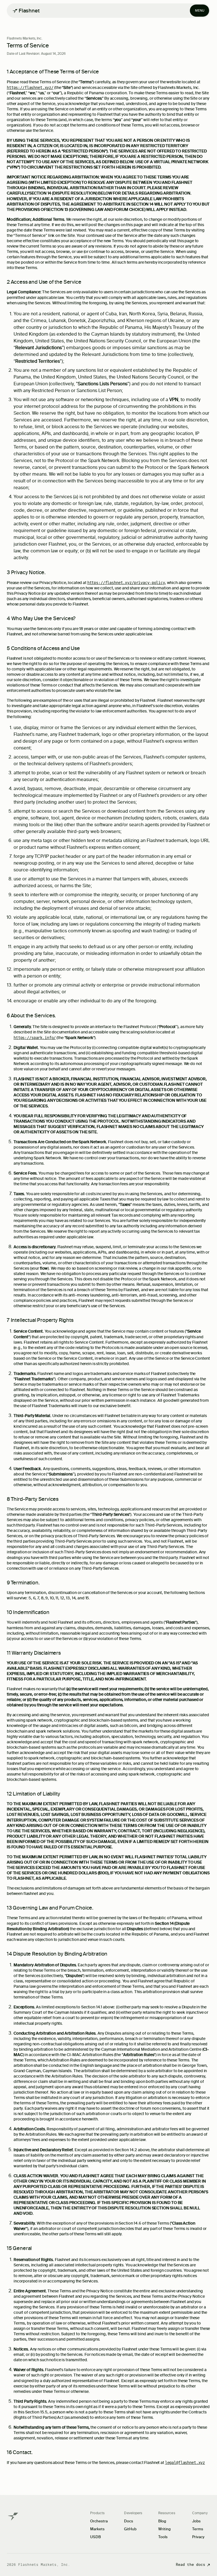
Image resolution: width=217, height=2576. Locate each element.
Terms (198, 2529)
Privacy (198, 2537)
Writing (164, 2529)
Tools (163, 2537)
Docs (129, 2521)
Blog (162, 2521)
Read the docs (190, 2565)
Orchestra (99, 2521)
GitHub (130, 2529)
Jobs (196, 2521)
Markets (97, 2529)
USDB (96, 2537)
